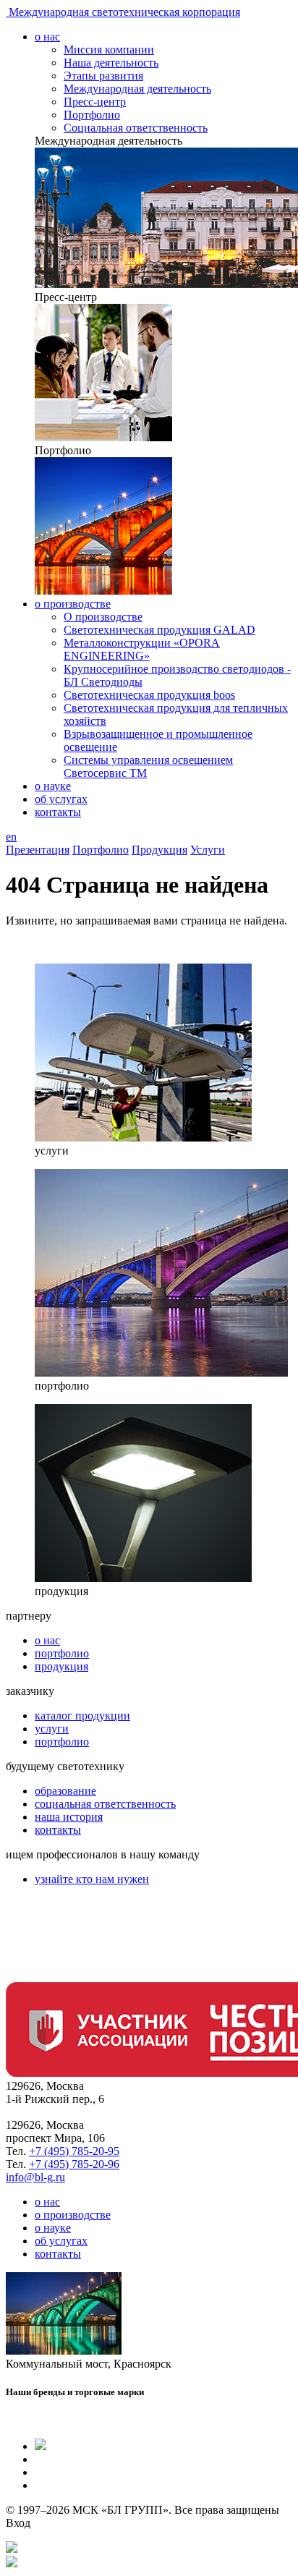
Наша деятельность (111, 63)
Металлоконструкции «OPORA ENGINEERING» (142, 649)
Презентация (38, 850)
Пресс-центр (95, 102)
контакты (58, 812)
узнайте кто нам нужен (92, 1879)
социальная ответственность (105, 1804)
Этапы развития (103, 76)
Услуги (208, 850)
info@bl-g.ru (35, 2177)
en (11, 837)
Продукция (159, 850)
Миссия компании (109, 50)
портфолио (62, 1653)
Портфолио (92, 115)
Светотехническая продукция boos (149, 695)
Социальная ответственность (136, 128)
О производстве (103, 617)
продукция (61, 1666)
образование (65, 1791)
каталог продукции (82, 1716)
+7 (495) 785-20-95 (74, 2151)
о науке (53, 786)
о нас (47, 37)
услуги (52, 1729)
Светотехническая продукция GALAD (159, 630)
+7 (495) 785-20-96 (74, 2164)
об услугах (61, 799)
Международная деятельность (137, 89)
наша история (69, 1817)
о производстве (73, 604)
